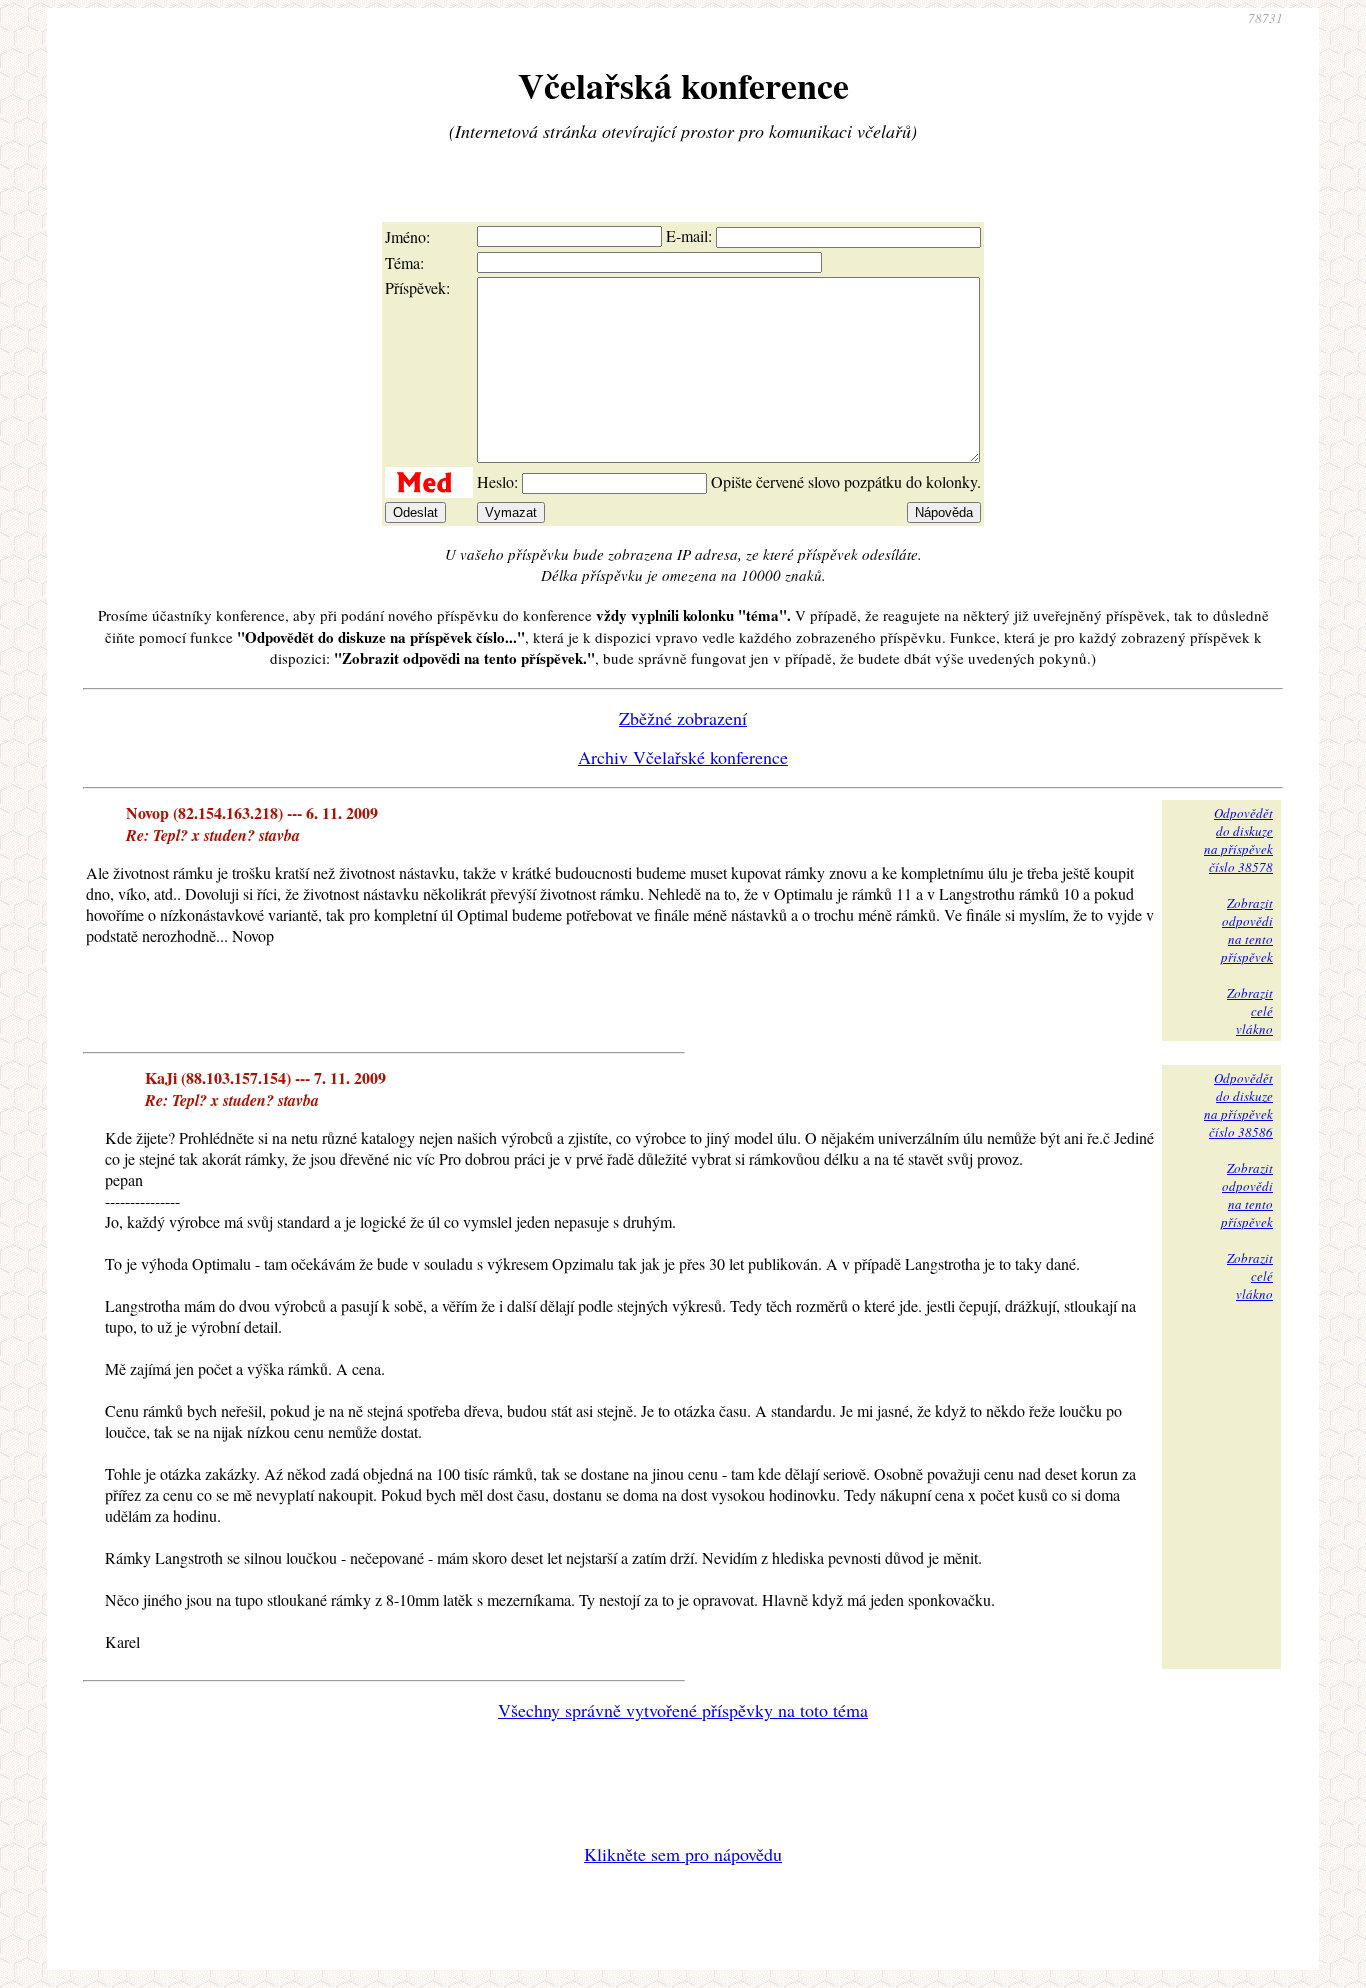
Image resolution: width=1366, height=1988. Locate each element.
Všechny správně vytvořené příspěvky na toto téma (683, 1710)
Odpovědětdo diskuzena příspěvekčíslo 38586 (1238, 1105)
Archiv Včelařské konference (683, 757)
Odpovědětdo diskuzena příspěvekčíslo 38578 (1238, 840)
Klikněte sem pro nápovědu (683, 1854)
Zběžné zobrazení (683, 718)
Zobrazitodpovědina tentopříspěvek (1247, 930)
